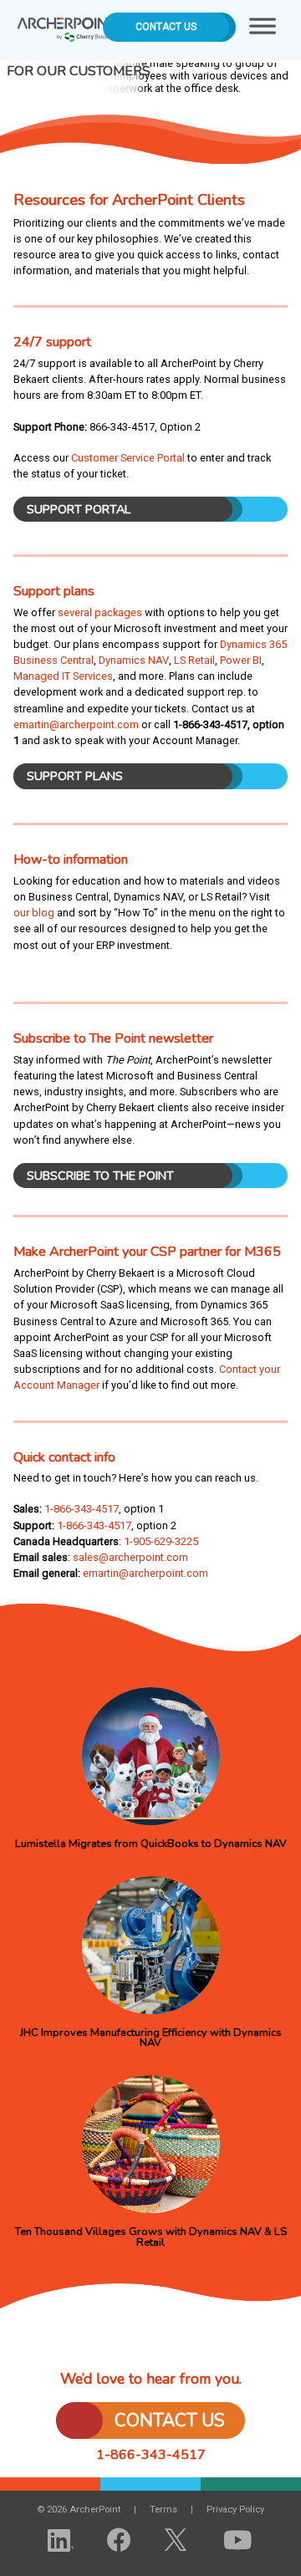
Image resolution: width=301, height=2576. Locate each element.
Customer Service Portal (128, 458)
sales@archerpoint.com (130, 1557)
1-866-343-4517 (82, 1509)
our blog (34, 913)
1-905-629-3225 (161, 1541)
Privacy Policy (235, 2510)
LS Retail (194, 660)
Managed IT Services (63, 676)
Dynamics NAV (134, 660)
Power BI (241, 660)
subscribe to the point (100, 1176)
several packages (100, 612)
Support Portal (79, 509)
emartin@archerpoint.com (76, 724)
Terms (163, 2510)
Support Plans (75, 776)
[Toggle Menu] (263, 30)
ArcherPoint (67, 24)
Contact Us (166, 27)
